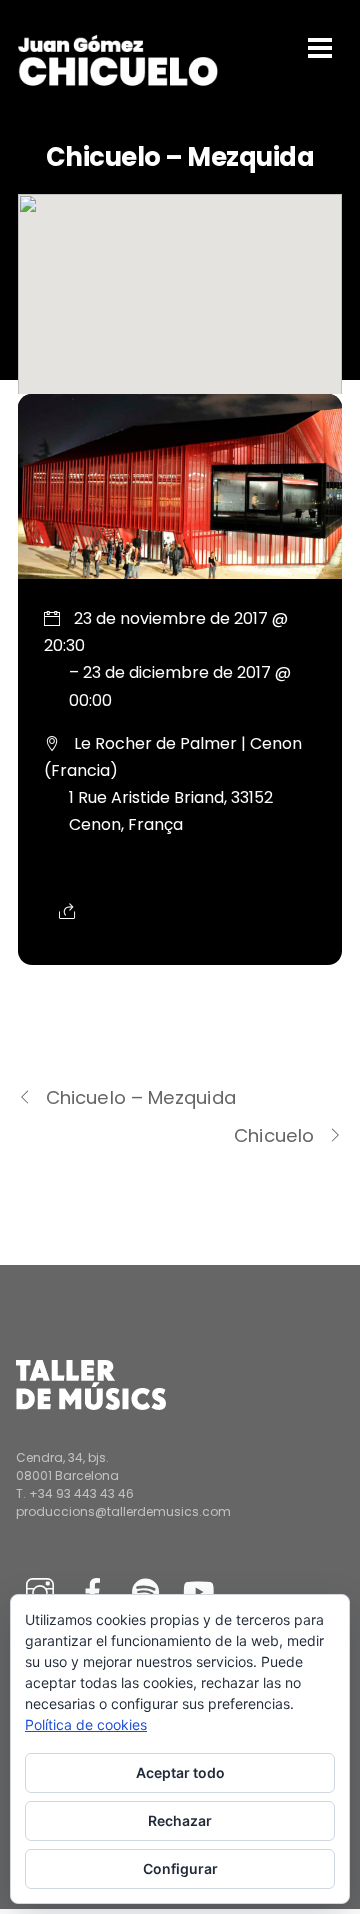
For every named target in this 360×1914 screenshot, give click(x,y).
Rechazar (180, 1820)
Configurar (180, 1868)
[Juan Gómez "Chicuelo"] (118, 80)
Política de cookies (86, 1724)
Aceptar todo (180, 1772)
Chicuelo (274, 1135)
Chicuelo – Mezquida (141, 1097)
